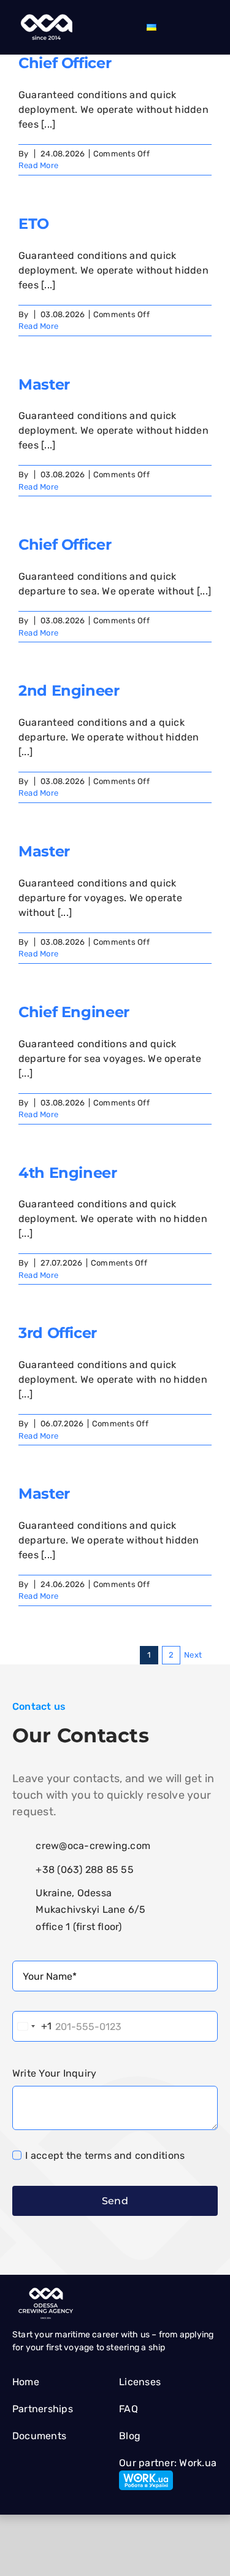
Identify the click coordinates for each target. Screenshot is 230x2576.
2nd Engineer (69, 690)
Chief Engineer (74, 1012)
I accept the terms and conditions (105, 2155)
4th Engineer (68, 1173)
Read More (38, 165)
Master (44, 384)
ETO (34, 224)
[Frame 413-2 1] (45, 17)
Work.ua (198, 2463)
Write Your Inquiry (54, 2073)
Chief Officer (65, 63)
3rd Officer (58, 1333)
